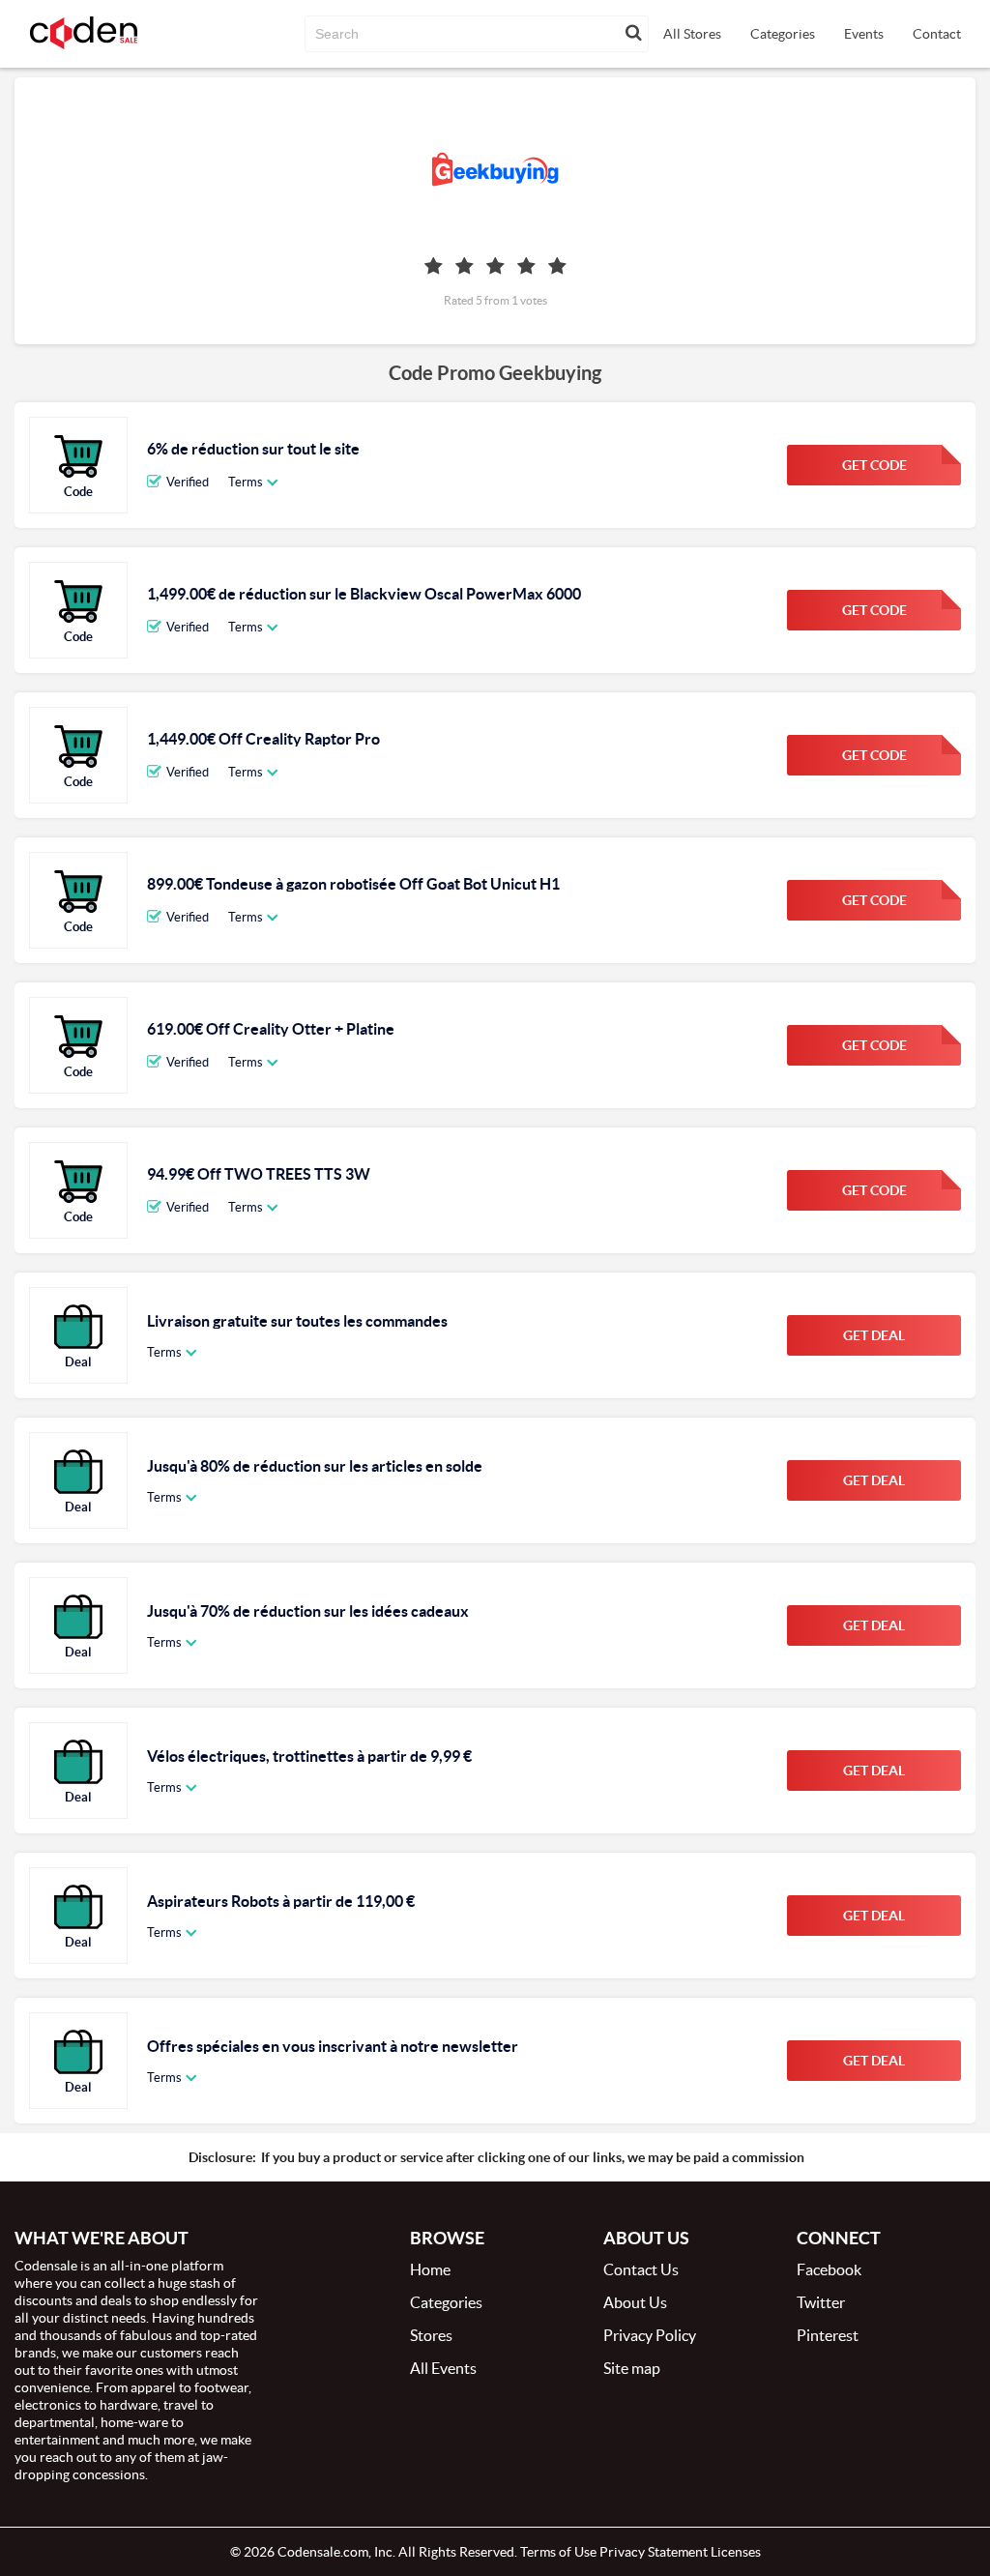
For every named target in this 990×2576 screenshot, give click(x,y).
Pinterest (828, 2335)
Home (430, 2269)
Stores (431, 2335)
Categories (783, 34)
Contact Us (641, 2269)
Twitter (821, 2302)
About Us (635, 2302)
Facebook (829, 2269)
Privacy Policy (650, 2335)
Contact (937, 34)
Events (864, 34)
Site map (632, 2368)
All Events (443, 2368)
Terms (246, 482)
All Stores (692, 34)
